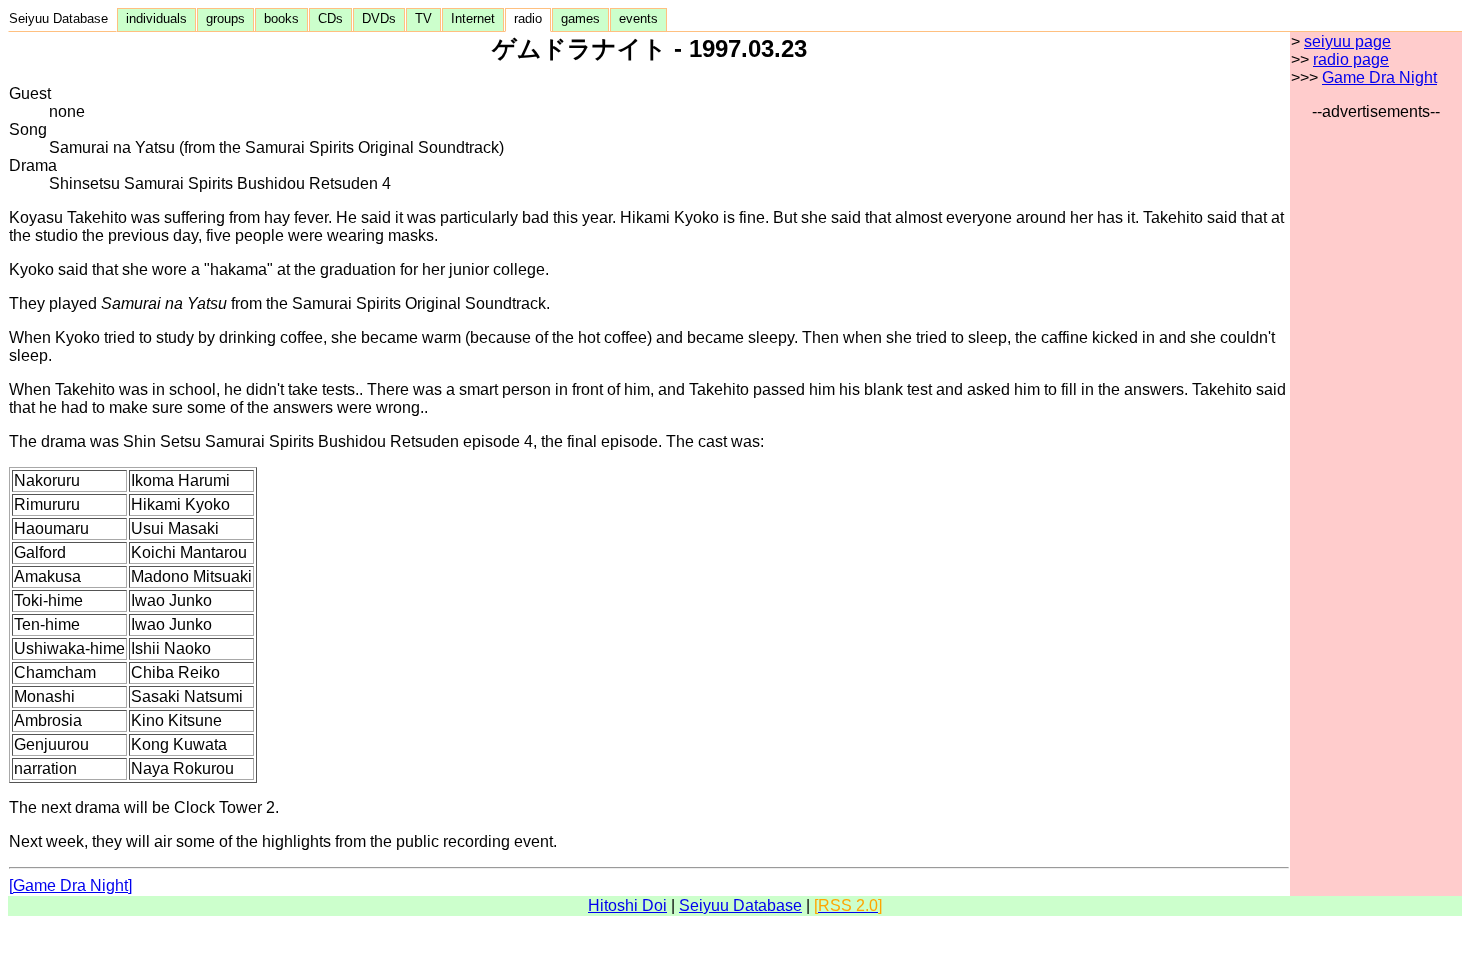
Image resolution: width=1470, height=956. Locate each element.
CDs (330, 18)
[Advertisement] (1376, 421)
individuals (156, 18)
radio (528, 18)
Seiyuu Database (62, 18)
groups (225, 18)
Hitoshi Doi (627, 905)
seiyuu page (1347, 41)
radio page (1351, 59)
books (281, 18)
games (580, 18)
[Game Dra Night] (70, 885)
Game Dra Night (1379, 77)
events (638, 18)
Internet (473, 18)
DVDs (379, 18)
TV (423, 18)
